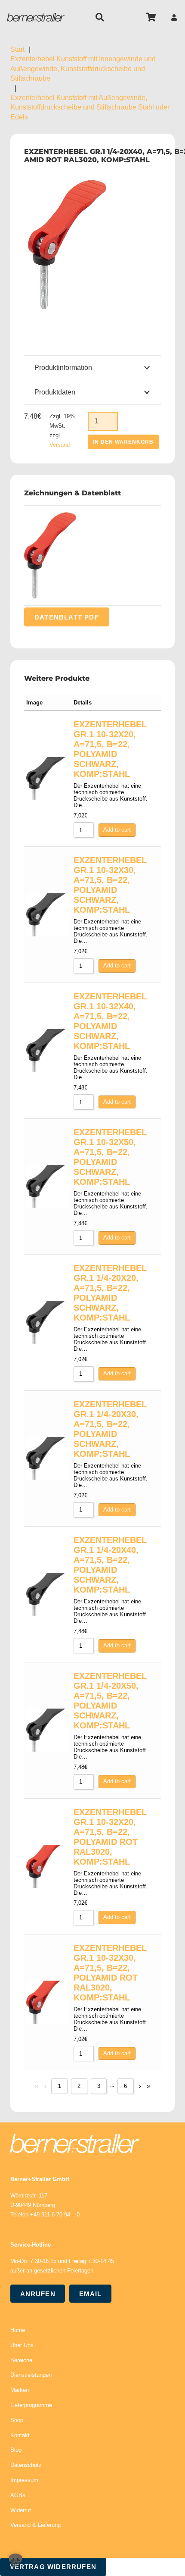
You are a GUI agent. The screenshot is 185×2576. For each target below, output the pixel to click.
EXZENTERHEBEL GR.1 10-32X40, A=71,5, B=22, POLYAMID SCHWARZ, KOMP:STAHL (110, 1021)
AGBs (18, 2495)
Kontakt (20, 2435)
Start (17, 49)
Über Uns (22, 2345)
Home (18, 2330)
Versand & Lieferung (35, 2525)
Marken (20, 2390)
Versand (60, 445)
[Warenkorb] (151, 17)
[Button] (174, 17)
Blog (16, 2450)
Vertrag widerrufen (53, 2567)
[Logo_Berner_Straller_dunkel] (36, 17)
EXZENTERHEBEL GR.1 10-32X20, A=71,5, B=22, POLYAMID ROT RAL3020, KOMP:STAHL (110, 1837)
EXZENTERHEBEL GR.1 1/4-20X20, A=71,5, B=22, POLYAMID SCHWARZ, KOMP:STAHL (110, 1293)
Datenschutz (26, 2465)
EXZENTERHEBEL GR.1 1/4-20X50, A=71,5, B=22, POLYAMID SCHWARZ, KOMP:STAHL (110, 1701)
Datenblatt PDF (67, 617)
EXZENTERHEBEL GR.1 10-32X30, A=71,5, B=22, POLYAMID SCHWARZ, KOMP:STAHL (110, 885)
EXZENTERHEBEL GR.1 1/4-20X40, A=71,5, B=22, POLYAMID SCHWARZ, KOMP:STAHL (110, 1565)
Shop (17, 2420)
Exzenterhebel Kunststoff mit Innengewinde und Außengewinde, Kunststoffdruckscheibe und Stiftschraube (83, 69)
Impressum (24, 2480)
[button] (100, 17)
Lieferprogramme (31, 2405)
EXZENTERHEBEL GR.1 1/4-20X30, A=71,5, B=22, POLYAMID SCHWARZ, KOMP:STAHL (110, 1429)
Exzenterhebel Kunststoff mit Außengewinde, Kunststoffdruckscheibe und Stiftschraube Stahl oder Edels (90, 107)
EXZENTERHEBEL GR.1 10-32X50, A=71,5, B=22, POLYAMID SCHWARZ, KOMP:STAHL (110, 1157)
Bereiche (21, 2360)
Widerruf (21, 2510)
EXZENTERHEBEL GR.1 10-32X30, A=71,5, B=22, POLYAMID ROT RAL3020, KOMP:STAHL (110, 1973)
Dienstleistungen (31, 2375)
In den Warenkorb (123, 442)
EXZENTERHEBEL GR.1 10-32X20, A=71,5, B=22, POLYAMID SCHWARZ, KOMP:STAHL (110, 749)
